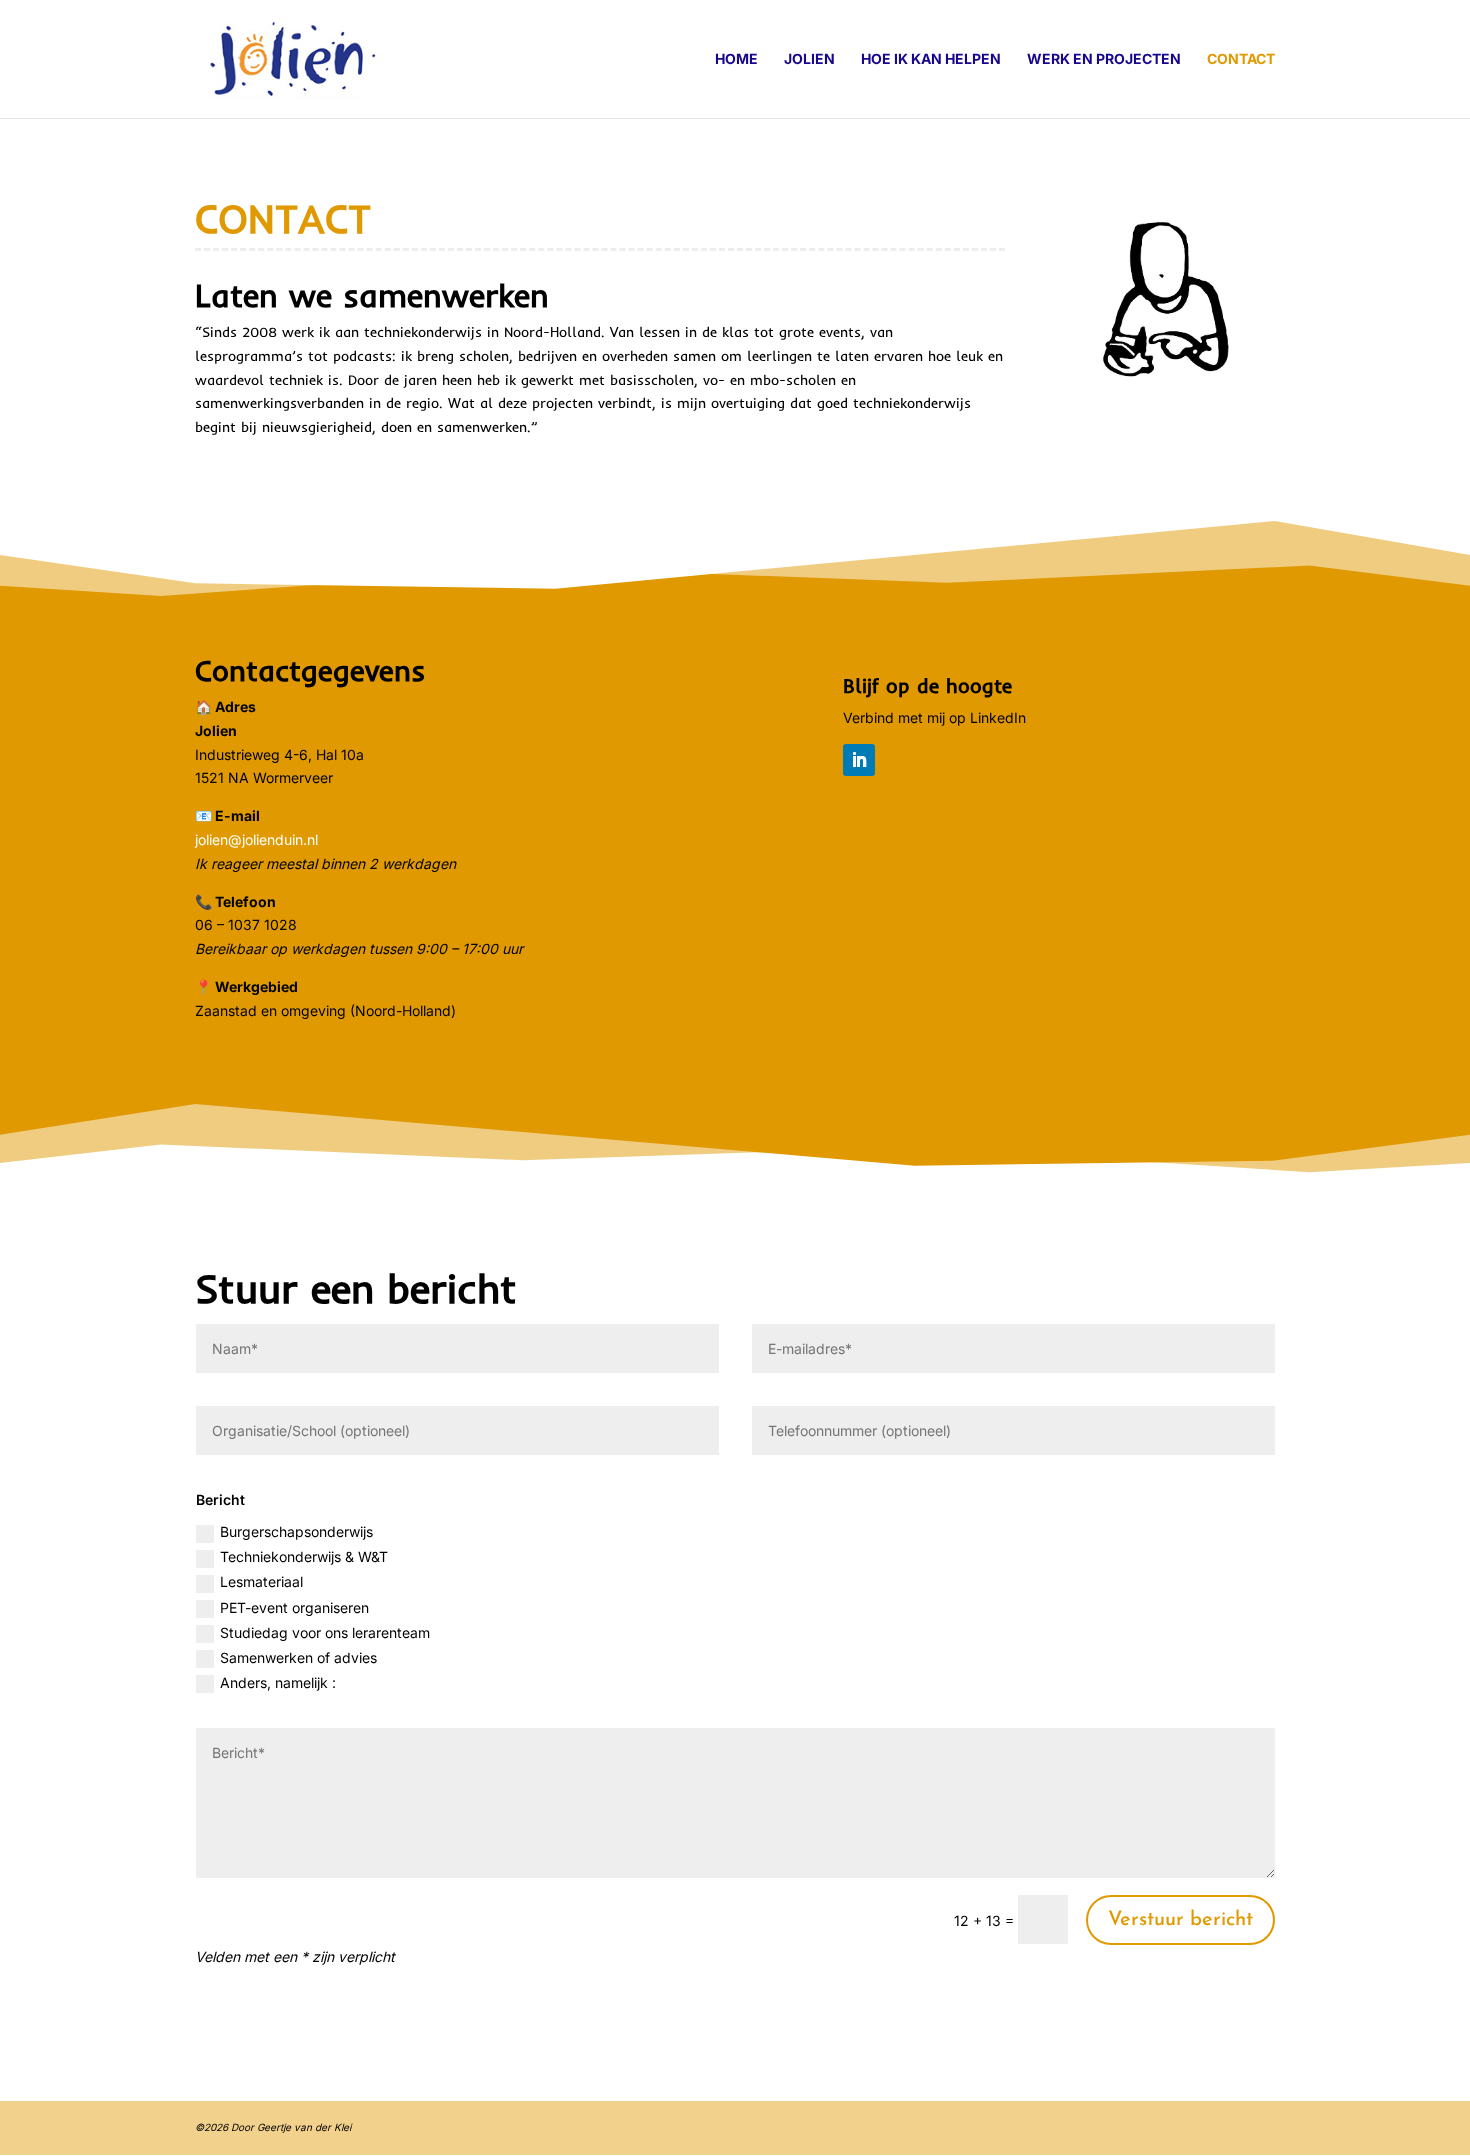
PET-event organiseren (294, 1607)
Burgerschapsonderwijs (296, 1531)
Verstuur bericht (1180, 1920)
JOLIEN (809, 59)
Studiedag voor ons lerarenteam (325, 1632)
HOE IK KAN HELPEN (931, 59)
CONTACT (1241, 59)
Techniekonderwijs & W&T (304, 1556)
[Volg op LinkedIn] (859, 760)
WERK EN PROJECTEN (1104, 59)
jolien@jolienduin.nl (256, 839)
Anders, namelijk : (278, 1682)
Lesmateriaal (261, 1581)
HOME (736, 59)
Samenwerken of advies (298, 1657)
